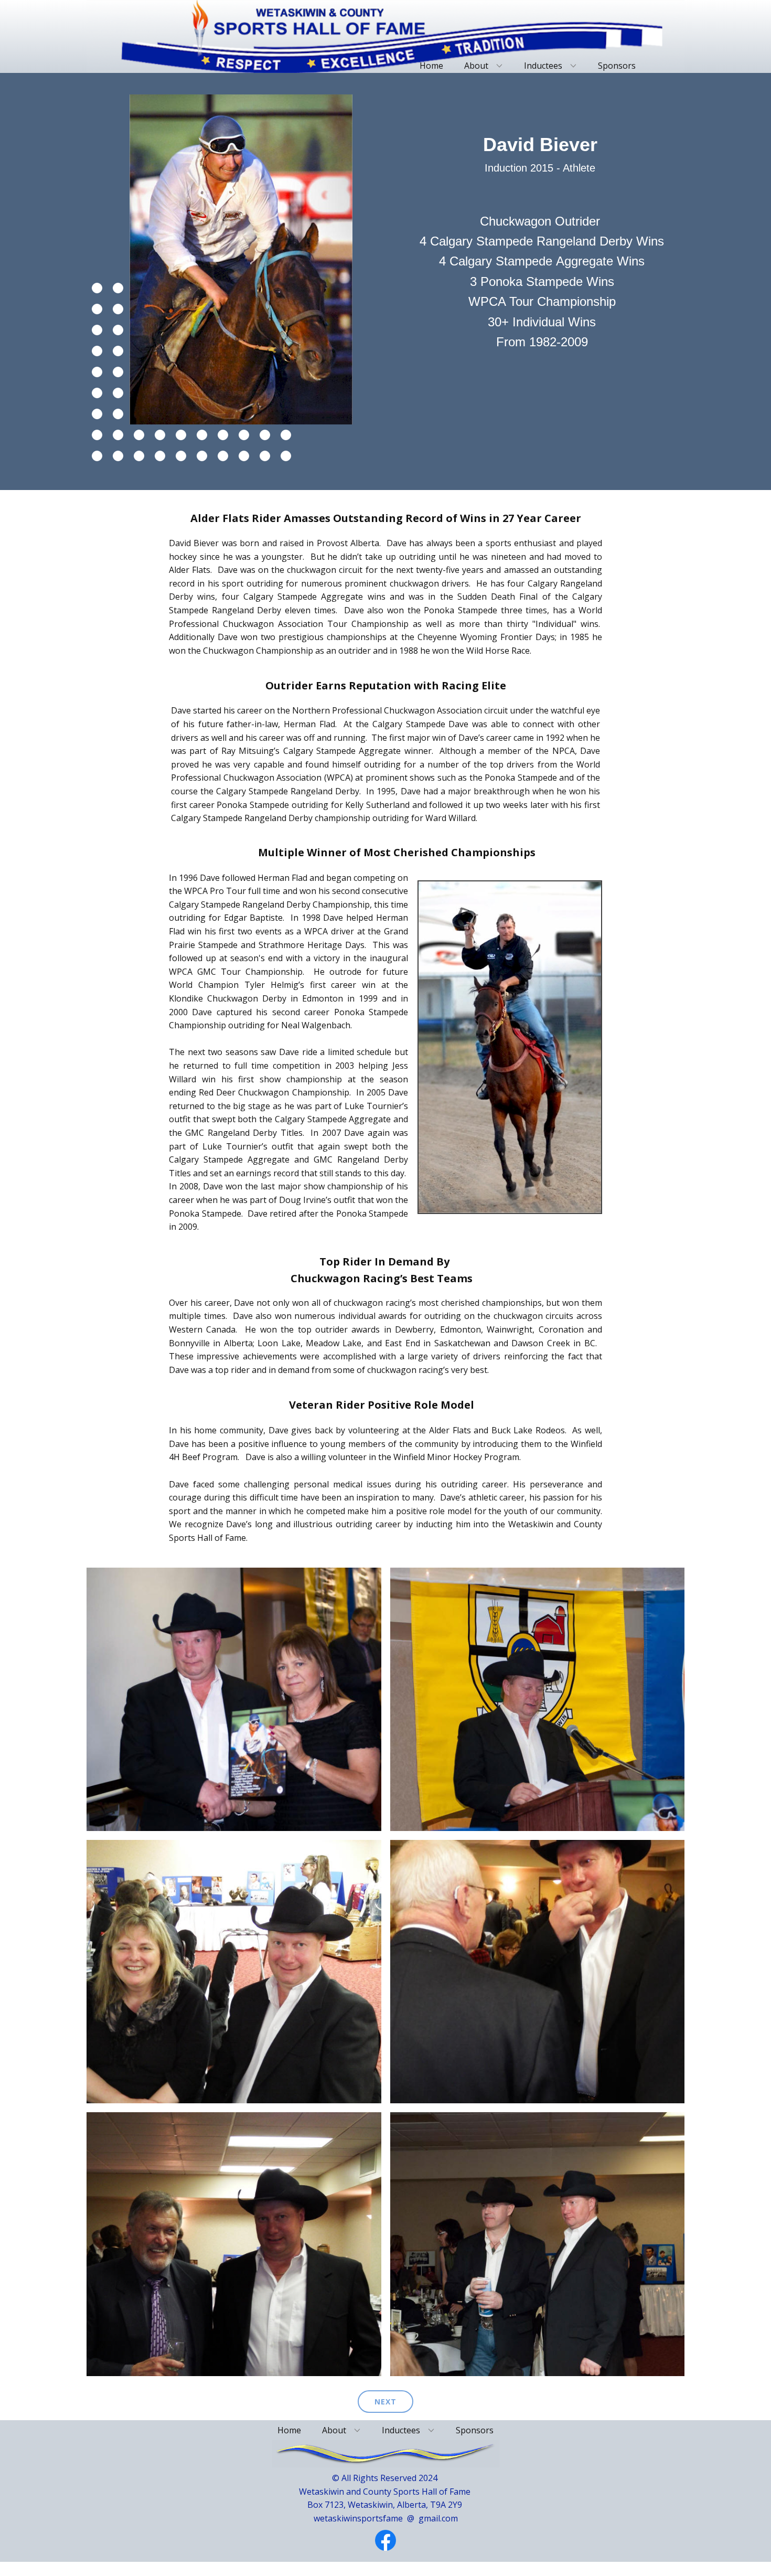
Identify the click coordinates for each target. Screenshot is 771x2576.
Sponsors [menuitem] (617, 66)
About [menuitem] (476, 66)
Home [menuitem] (431, 66)
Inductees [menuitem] (543, 66)
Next (385, 2402)
